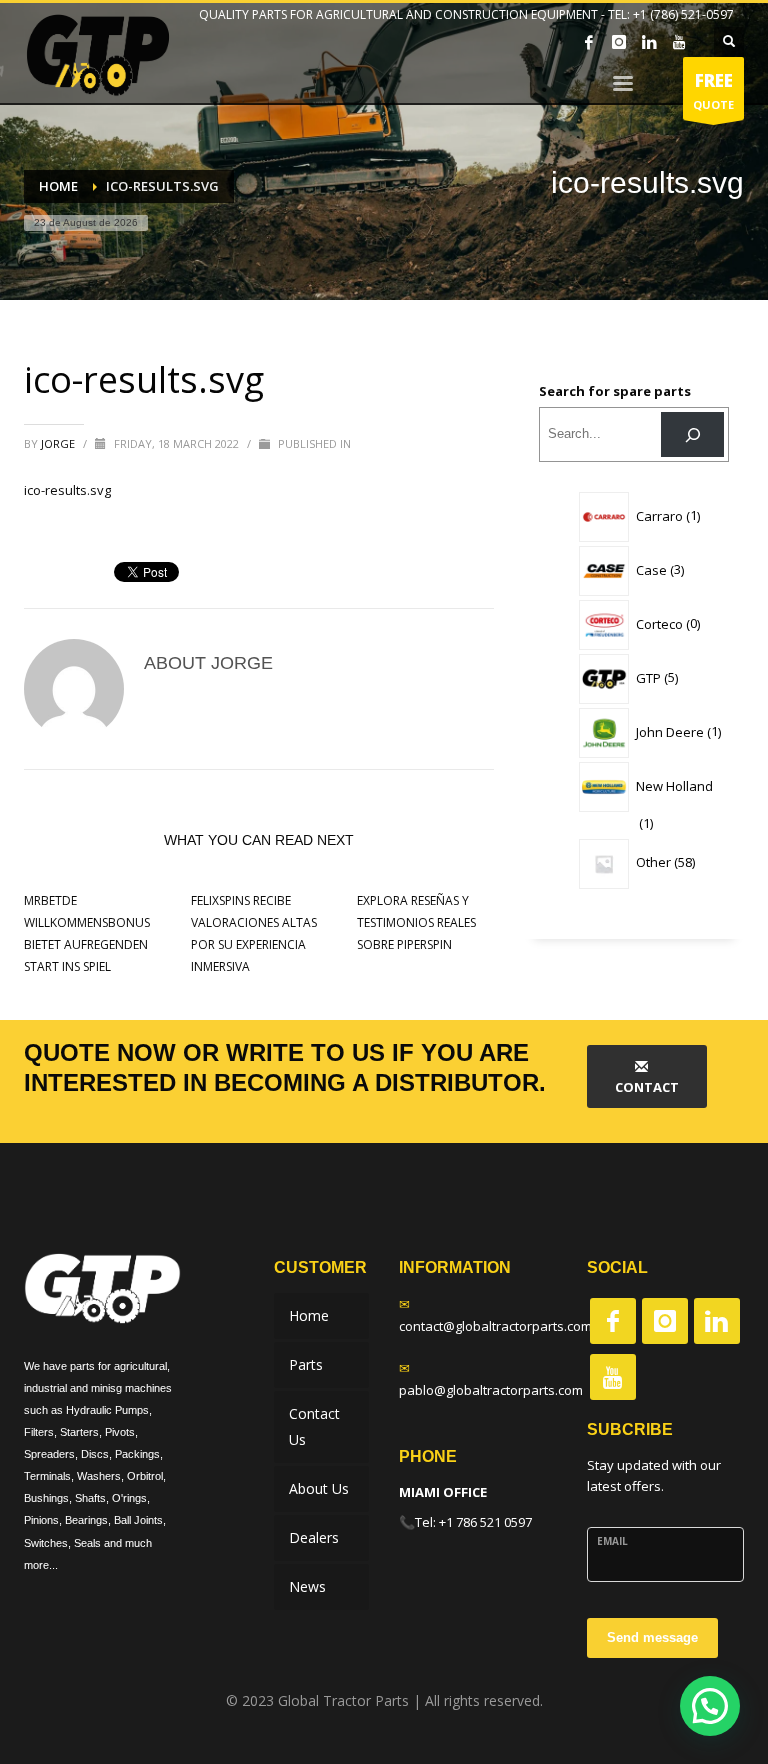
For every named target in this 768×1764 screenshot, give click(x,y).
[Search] (692, 434)
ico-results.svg (67, 490)
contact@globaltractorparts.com (495, 1326)
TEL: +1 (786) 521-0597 (671, 14)
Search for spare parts (615, 391)
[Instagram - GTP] (665, 1321)
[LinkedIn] (649, 42)
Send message (652, 1637)
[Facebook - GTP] (613, 1321)
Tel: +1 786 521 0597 (473, 1522)
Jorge (59, 443)
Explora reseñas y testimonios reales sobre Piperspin (416, 922)
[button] (710, 1706)
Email (612, 1541)
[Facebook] (589, 42)
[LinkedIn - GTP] (717, 1321)
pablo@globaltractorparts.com (491, 1390)
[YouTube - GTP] (613, 1377)
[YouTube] (679, 42)
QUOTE (713, 90)
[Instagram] (619, 42)
